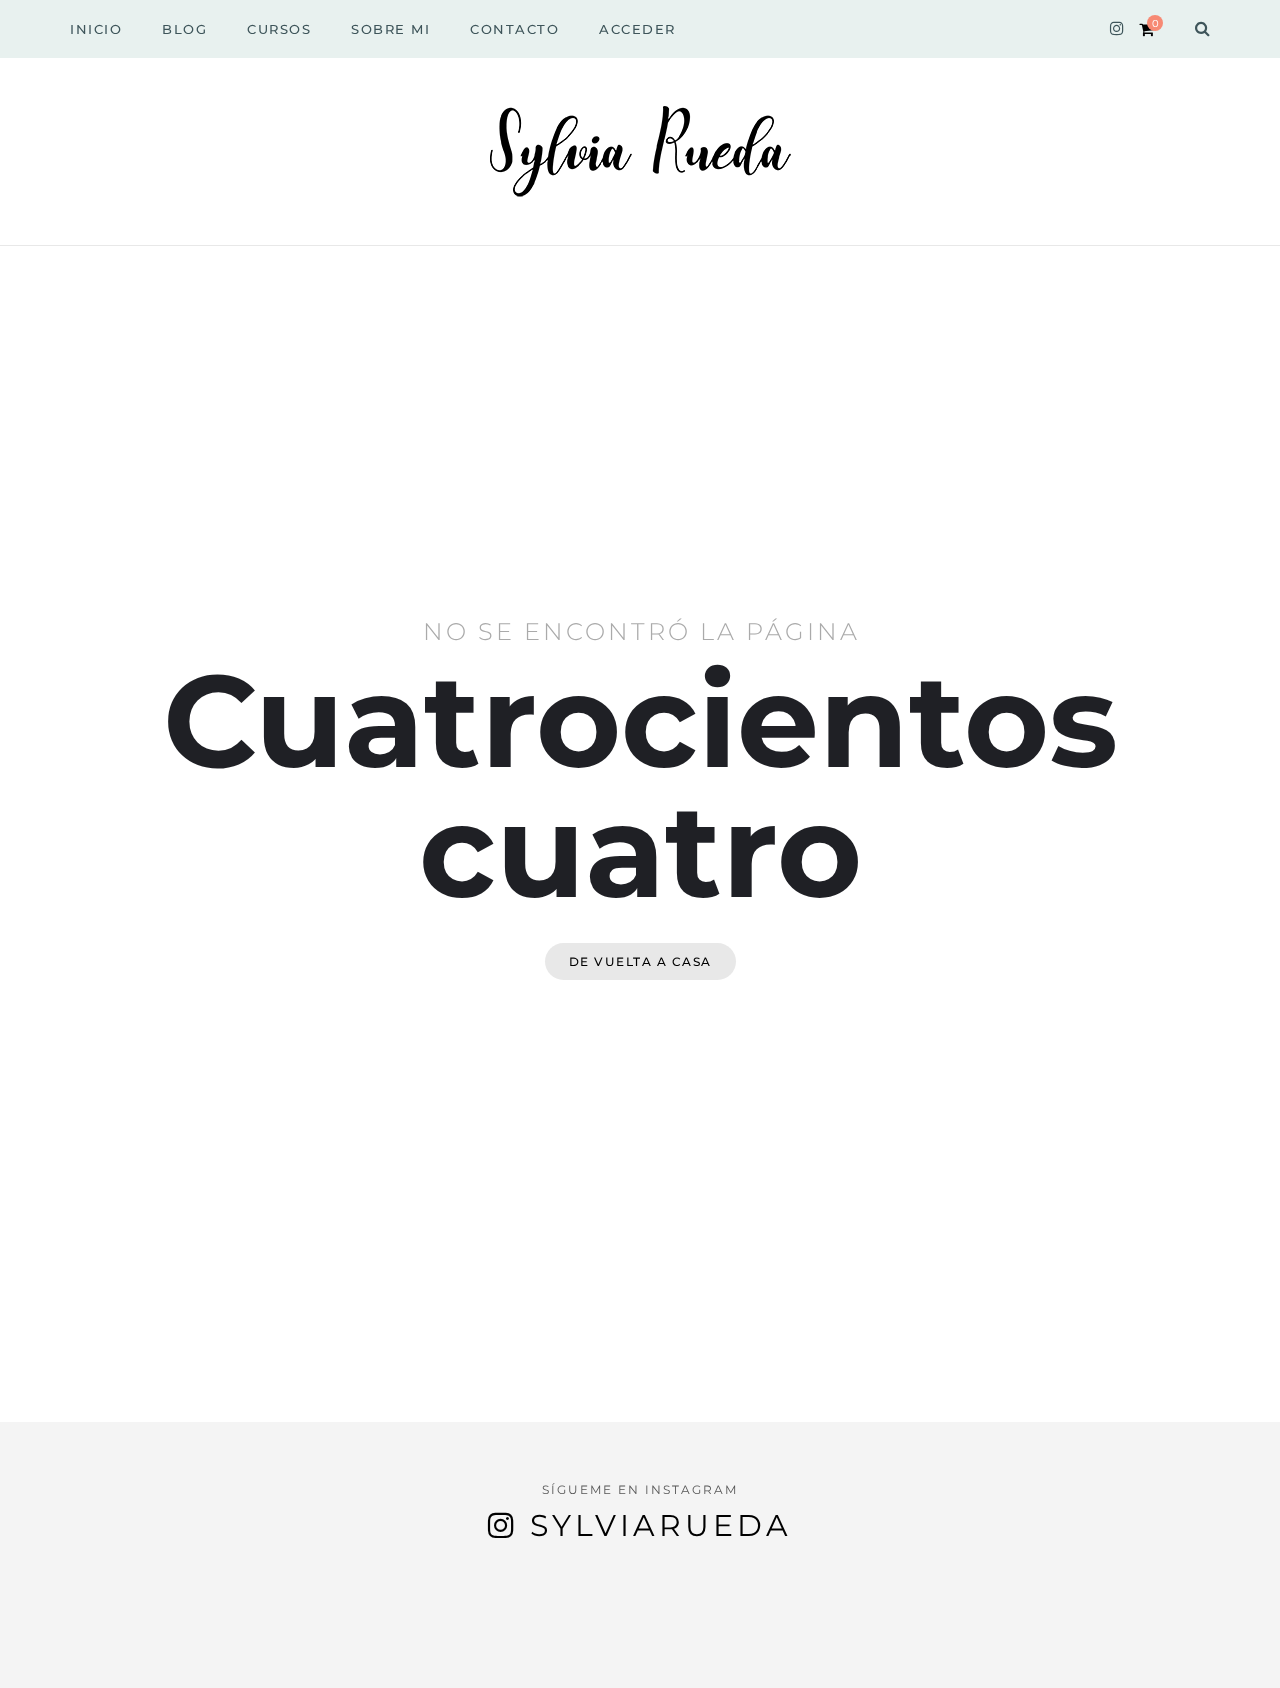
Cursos (279, 29)
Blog (184, 29)
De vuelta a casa (640, 961)
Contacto (514, 29)
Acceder (637, 29)
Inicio (96, 29)
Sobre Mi (390, 29)
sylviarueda (661, 1525)
